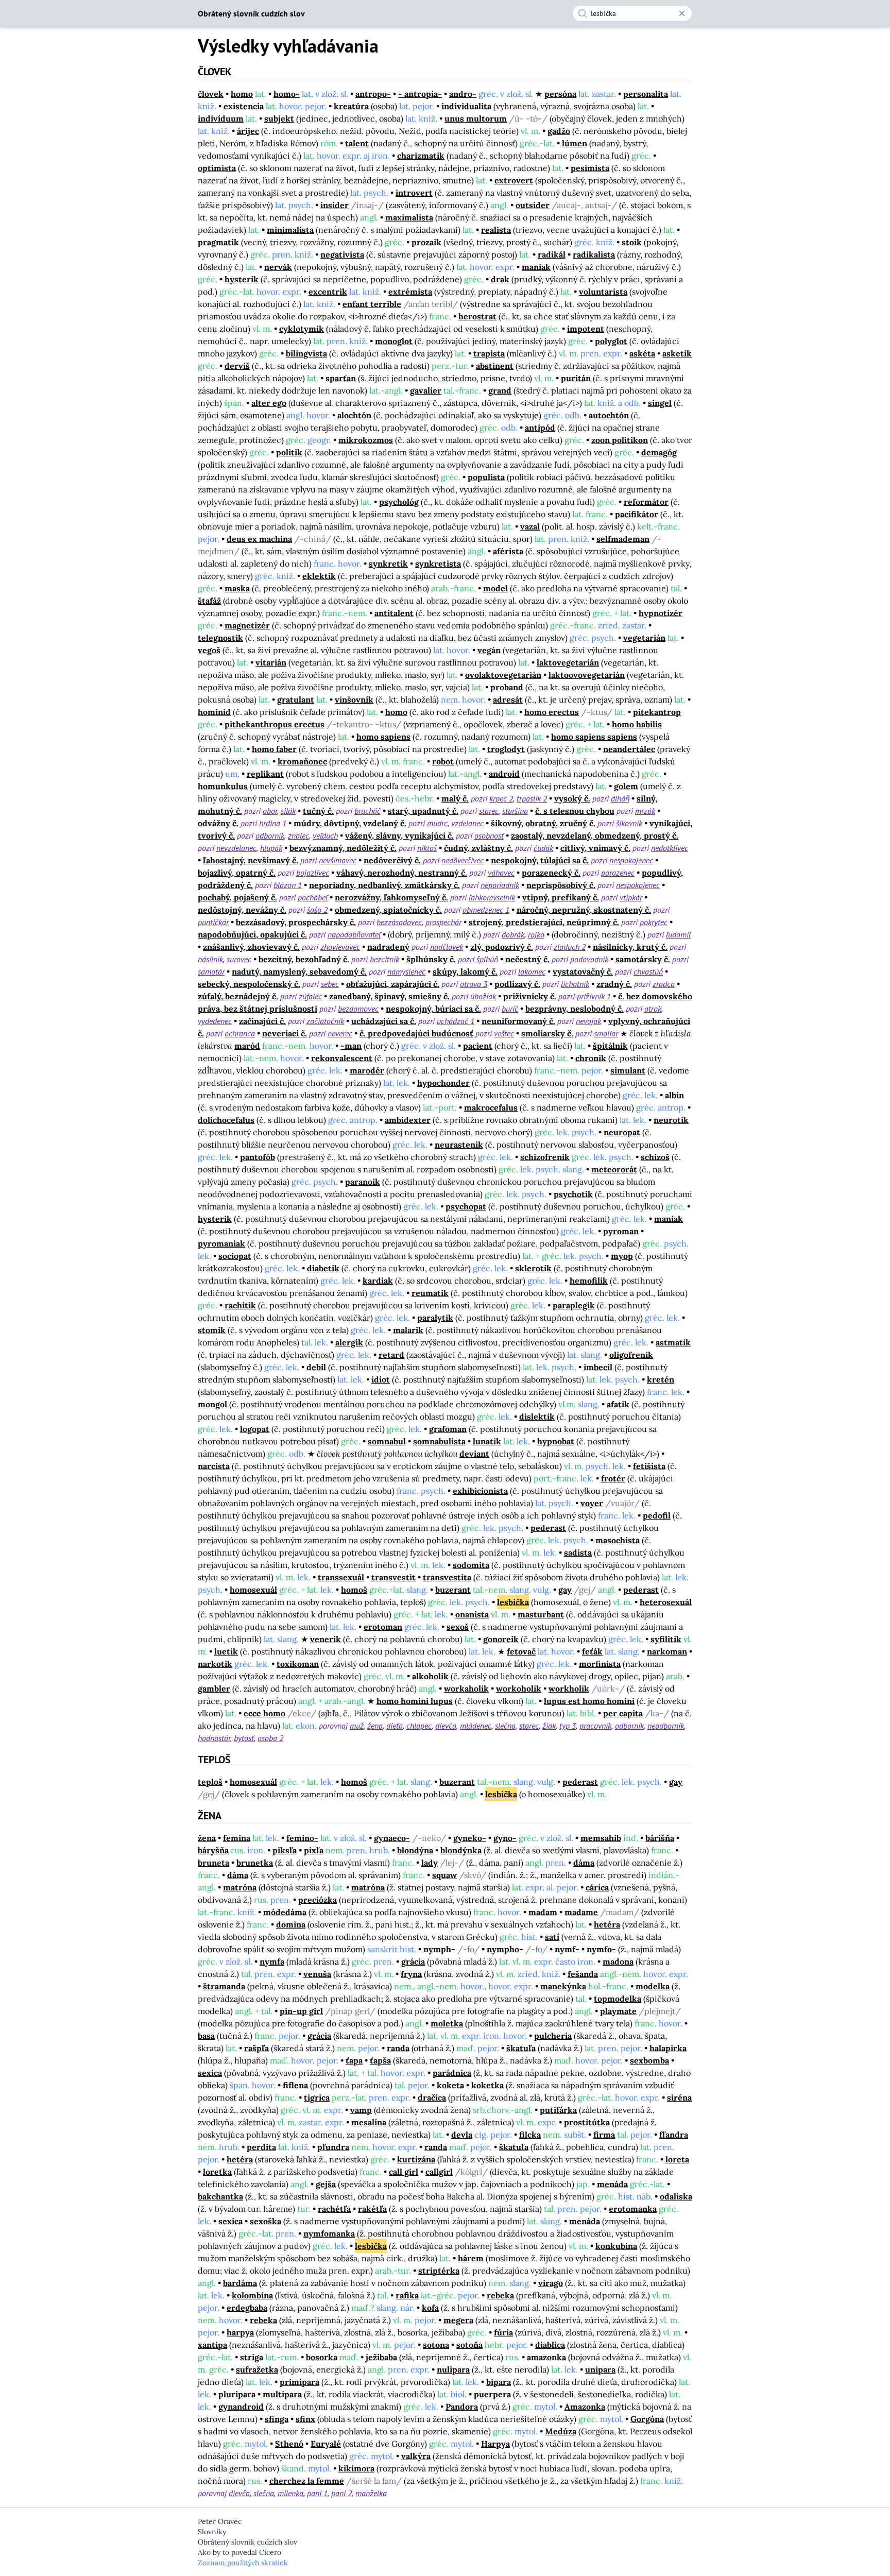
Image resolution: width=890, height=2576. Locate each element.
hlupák (271, 848)
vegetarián (644, 638)
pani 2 (341, 2493)
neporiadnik (500, 885)
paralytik (435, 1318)
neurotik (671, 1120)
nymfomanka (329, 2233)
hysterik (242, 279)
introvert (414, 193)
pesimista (590, 168)
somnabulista (439, 1441)
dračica (432, 2097)
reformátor (646, 502)
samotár (211, 971)
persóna (560, 94)
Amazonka (585, 2407)
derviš (237, 366)
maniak (536, 267)
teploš (210, 1782)
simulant (628, 1070)
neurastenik (459, 1145)
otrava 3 (474, 984)
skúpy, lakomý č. (465, 971)
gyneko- (470, 1838)
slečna (505, 1726)
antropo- (373, 94)
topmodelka (618, 1999)
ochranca (240, 1033)
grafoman (448, 1429)
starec (489, 811)
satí (552, 1937)
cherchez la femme (307, 2481)
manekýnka (563, 1986)
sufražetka (257, 2369)
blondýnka (461, 1850)
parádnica (452, 2073)
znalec (298, 835)
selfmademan (623, 539)
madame (581, 1912)
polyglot (611, 341)
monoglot (394, 341)
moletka (447, 2023)
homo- (287, 94)
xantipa (212, 2345)
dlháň (620, 798)
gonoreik (501, 1639)
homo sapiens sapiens (594, 737)
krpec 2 (501, 798)
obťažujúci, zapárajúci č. (393, 984)
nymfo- (601, 1949)
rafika (407, 2295)
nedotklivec (670, 848)
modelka (653, 1986)
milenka (290, 2493)
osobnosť (489, 835)
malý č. (455, 798)
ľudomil (678, 934)
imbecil (598, 1367)
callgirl (439, 2172)
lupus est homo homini (589, 1701)
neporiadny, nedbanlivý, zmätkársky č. (384, 885)
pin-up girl (301, 2011)
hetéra (607, 1924)
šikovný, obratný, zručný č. (543, 823)
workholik (569, 1688)
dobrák (513, 934)
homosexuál (253, 1590)
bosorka (322, 2357)
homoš (354, 1590)
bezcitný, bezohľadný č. (304, 959)
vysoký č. (572, 798)
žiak (549, 1726)
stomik (212, 1330)
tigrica (317, 2097)
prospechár (443, 922)
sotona (436, 2345)
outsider (533, 205)
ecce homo (264, 1713)
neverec (340, 1033)
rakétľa (372, 2209)
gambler (214, 1688)
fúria (503, 2332)
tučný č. (318, 811)
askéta (642, 353)
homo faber (274, 749)
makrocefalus (491, 1107)
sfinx (305, 2419)
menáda (612, 2184)
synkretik (388, 564)
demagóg (659, 452)
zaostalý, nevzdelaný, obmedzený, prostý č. (595, 835)
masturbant (541, 1614)
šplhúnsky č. (431, 959)
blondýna (415, 1850)
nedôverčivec (463, 860)
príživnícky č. (530, 996)
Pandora (462, 2407)
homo (242, 94)
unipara (600, 2369)
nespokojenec (631, 860)
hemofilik (589, 1281)
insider (335, 205)
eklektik (319, 576)
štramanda (224, 1986)
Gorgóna (647, 2419)
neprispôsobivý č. (561, 885)
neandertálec (629, 749)
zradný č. (614, 984)
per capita (623, 1713)
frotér (613, 1478)
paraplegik (574, 1305)
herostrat (477, 316)
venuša (317, 1974)
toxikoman (298, 1664)
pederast (548, 1528)
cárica (597, 1887)
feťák (592, 1651)
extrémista (410, 292)
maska (237, 588)
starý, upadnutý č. (423, 811)
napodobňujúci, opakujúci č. (252, 934)
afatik (618, 1404)
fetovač (521, 1651)
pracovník (595, 1726)
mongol (212, 1404)
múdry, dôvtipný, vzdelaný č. (350, 823)
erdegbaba (247, 2308)
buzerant (453, 1590)
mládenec (476, 1726)
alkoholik (430, 1676)
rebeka (500, 2295)
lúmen (575, 143)
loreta (677, 2159)
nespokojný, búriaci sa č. (433, 1009)
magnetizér (247, 625)
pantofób (258, 1157)
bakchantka (220, 2196)
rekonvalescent (342, 1058)
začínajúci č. (262, 1021)
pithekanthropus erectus (275, 724)
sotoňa (469, 2345)
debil (316, 1367)
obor (270, 811)
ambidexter (408, 1120)
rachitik (240, 1305)
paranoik (363, 1182)
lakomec (532, 971)
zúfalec (310, 996)
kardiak (378, 1281)
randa (398, 2048)
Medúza (561, 2431)
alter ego (269, 403)
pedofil (657, 1515)
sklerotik (533, 1268)
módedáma (285, 1912)
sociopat (235, 1256)
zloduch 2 (570, 947)
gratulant (296, 700)
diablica (550, 2345)
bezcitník (384, 959)
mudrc (437, 823)
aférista (508, 551)
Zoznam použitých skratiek (243, 2563)
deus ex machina (259, 539)
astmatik (673, 1342)
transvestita (447, 1577)
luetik (226, 1651)
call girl (404, 2172)
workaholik (466, 1688)
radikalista (594, 254)
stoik (632, 242)
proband (507, 687)
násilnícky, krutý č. (630, 947)
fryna (411, 1974)
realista (496, 230)
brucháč (367, 811)
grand (500, 390)
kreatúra (351, 106)
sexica (210, 2073)
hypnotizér (661, 613)
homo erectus (552, 712)
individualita (466, 106)
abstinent (495, 366)
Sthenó (289, 2444)
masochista (618, 1540)
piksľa (285, 1850)
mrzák (645, 811)
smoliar (606, 1033)
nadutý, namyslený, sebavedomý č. (299, 971)
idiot (381, 1379)
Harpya (495, 2444)
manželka (371, 2493)
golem (626, 786)
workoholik (519, 1688)
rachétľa (334, 2209)
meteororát (614, 1169)
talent (357, 143)
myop (622, 1256)
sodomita (471, 1565)
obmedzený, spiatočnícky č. (388, 910)
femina (237, 1838)
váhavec (501, 873)
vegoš (209, 650)
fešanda (583, 1974)
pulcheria (553, 2036)
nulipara (453, 2369)
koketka (487, 2085)
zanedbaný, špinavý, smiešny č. (389, 996)
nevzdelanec (236, 848)
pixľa (314, 1850)
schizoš (655, 1157)
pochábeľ (313, 897)
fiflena (295, 2085)
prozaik (426, 242)
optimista (217, 168)
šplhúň (487, 959)
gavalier (426, 390)
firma (604, 2135)
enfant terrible (372, 304)
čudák (543, 848)
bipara (499, 2382)
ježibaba (381, 2357)
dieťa (395, 1726)
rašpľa (256, 2048)
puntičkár (213, 922)
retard (391, 1355)
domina (291, 1924)
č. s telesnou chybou (575, 811)
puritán (576, 378)
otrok (653, 1009)
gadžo (559, 131)
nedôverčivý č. (392, 860)
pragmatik (218, 242)
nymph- (439, 1949)
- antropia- (420, 94)
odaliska (676, 2196)
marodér (367, 1070)
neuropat (622, 1132)
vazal (530, 526)
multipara (282, 2394)
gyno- (505, 1838)
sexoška (266, 2221)
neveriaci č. (285, 1033)
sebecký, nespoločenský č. (249, 984)
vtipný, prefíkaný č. (561, 897)
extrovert (514, 180)
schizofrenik (545, 1157)
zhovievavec (340, 947)
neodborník (666, 1726)
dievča (446, 1726)
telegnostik (220, 638)
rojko (536, 934)
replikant (265, 774)
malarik (408, 1330)
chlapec (419, 1726)
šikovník (629, 823)
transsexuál (341, 1577)
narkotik (215, 1664)
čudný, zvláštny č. (478, 848)
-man (351, 1046)
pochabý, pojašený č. (237, 897)
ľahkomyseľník (492, 897)
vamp (361, 2110)
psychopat (466, 1206)
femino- (302, 1838)
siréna (679, 2097)
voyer (592, 1503)
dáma (584, 1863)
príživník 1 (594, 996)
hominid (214, 712)
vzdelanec (467, 823)
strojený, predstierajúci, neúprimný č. (544, 922)
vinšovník (354, 700)
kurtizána (416, 2159)
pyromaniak (221, 1243)
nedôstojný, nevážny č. (242, 910)
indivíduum (221, 118)
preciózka (318, 1900)
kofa (430, 2308)
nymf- (567, 1949)
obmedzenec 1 (486, 910)
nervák (278, 267)
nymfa (272, 1961)
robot (443, 761)
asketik (677, 353)
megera (458, 2320)
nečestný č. (527, 959)
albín (674, 1095)
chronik (591, 1058)
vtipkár (631, 897)
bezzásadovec (399, 922)
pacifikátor (637, 514)
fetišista (649, 1466)
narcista (214, 1466)
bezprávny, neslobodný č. (575, 1009)
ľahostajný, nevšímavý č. (251, 860)
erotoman (383, 1627)
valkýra (416, 2456)
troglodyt (506, 749)
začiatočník (325, 1021)
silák (288, 811)
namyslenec (406, 971)
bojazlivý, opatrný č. (237, 873)
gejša (326, 2184)
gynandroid (241, 2407)
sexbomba (649, 2060)
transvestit (393, 1577)
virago (551, 2283)
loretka (217, 2172)
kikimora (356, 2468)
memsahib (601, 1838)
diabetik (323, 1268)
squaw (444, 1875)
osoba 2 (270, 1738)
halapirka (668, 2048)
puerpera (492, 2394)
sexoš (458, 1627)
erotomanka (633, 2209)
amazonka (546, 2357)
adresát (508, 700)
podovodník (589, 959)
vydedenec (215, 1021)
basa (206, 2036)
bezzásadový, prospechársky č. (296, 922)
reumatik (430, 1293)
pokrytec (654, 922)
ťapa (354, 2060)
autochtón (609, 415)
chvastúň (648, 971)
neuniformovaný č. (518, 1021)
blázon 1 (288, 885)
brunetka (255, 1863)
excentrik (328, 292)
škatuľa (521, 2048)
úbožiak (483, 996)
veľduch (325, 835)
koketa (450, 2085)
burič (510, 1009)
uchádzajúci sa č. (384, 1021)
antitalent (394, 613)
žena (375, 1726)
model (495, 588)
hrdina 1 (273, 823)
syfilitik (666, 1639)
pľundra (333, 2147)
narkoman (667, 1651)
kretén (661, 1379)
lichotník (575, 984)
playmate (618, 2011)
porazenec (618, 873)
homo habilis (637, 724)
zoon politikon (620, 440)
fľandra (674, 2135)
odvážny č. (218, 823)
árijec (248, 131)
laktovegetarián (568, 662)
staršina (515, 811)
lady (430, 1863)
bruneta (213, 1863)
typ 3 (568, 1726)
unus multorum (476, 118)
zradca (664, 984)
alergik (349, 1342)
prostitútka (587, 2122)
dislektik (537, 1417)
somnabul (387, 1441)
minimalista (290, 230)
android (504, 774)
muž (357, 1726)
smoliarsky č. (547, 1033)
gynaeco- (392, 1838)
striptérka (439, 2271)
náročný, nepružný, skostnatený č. (584, 910)
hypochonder (443, 1083)
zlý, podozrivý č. (502, 947)
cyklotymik (302, 329)
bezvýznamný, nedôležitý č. (343, 848)
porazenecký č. (551, 873)
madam (543, 1912)
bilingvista (306, 353)
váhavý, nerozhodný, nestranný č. (402, 873)
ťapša (380, 2060)
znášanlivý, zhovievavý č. (251, 947)
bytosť (244, 1738)
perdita (261, 2147)
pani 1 (317, 2493)
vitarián (271, 662)
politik (289, 452)
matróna (240, 1887)
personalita (646, 94)
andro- (463, 94)
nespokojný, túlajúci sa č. (540, 860)
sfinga (277, 2419)
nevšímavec (338, 860)
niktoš (427, 848)
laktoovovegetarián (587, 675)
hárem (471, 2258)
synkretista (438, 564)
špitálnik (610, 1046)
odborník (270, 835)
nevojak (588, 1021)
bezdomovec (358, 1009)
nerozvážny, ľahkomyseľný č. (391, 897)
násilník (210, 959)
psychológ (399, 502)
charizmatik (421, 156)
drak (500, 279)
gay (565, 1590)
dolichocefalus (226, 1120)
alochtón (354, 415)
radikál (552, 254)
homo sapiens (383, 737)
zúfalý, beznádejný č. (238, 996)
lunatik (487, 1441)
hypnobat (556, 1441)
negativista (342, 254)
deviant (474, 1454)
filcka (530, 2135)
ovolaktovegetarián (503, 675)
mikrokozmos (366, 440)
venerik (326, 1639)
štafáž (209, 601)
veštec (504, 1033)
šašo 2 (317, 910)
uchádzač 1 (456, 1021)
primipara (299, 2382)
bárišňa (660, 1838)
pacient (478, 1046)
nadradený (388, 947)
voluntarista (603, 292)
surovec (239, 959)
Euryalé (326, 2444)
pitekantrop (657, 712)
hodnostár (214, 1738)
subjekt (279, 118)
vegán (489, 650)
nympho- (505, 1949)
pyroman (621, 1231)
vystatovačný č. (583, 971)
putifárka (558, 2110)
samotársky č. (643, 959)
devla (462, 2135)
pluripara (237, 2394)
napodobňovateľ (354, 934)
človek (211, 94)
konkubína (616, 2246)
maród (247, 1046)
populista (486, 477)
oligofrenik (631, 1355)
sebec (330, 984)
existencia (244, 106)
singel (660, 403)
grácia (413, 1961)
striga (252, 2357)
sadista (578, 1553)
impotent (586, 329)
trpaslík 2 (532, 798)
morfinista (600, 1664)
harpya (240, 2332)
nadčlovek (447, 947)
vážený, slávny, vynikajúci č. (399, 835)
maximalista (409, 217)
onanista (472, 1614)
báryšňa (213, 1850)
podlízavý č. (517, 984)
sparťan (341, 378)
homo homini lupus (415, 1701)
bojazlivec (313, 873)
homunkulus (223, 786)
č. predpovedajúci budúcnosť (416, 1033)
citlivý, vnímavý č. (595, 848)
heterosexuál (666, 1602)
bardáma (240, 2283)
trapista (489, 353)
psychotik (573, 1194)
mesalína (369, 2122)
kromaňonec (302, 761)
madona (618, 1961)
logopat (255, 1429)
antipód (540, 428)
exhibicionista (480, 1491)
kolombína (252, 2295)
